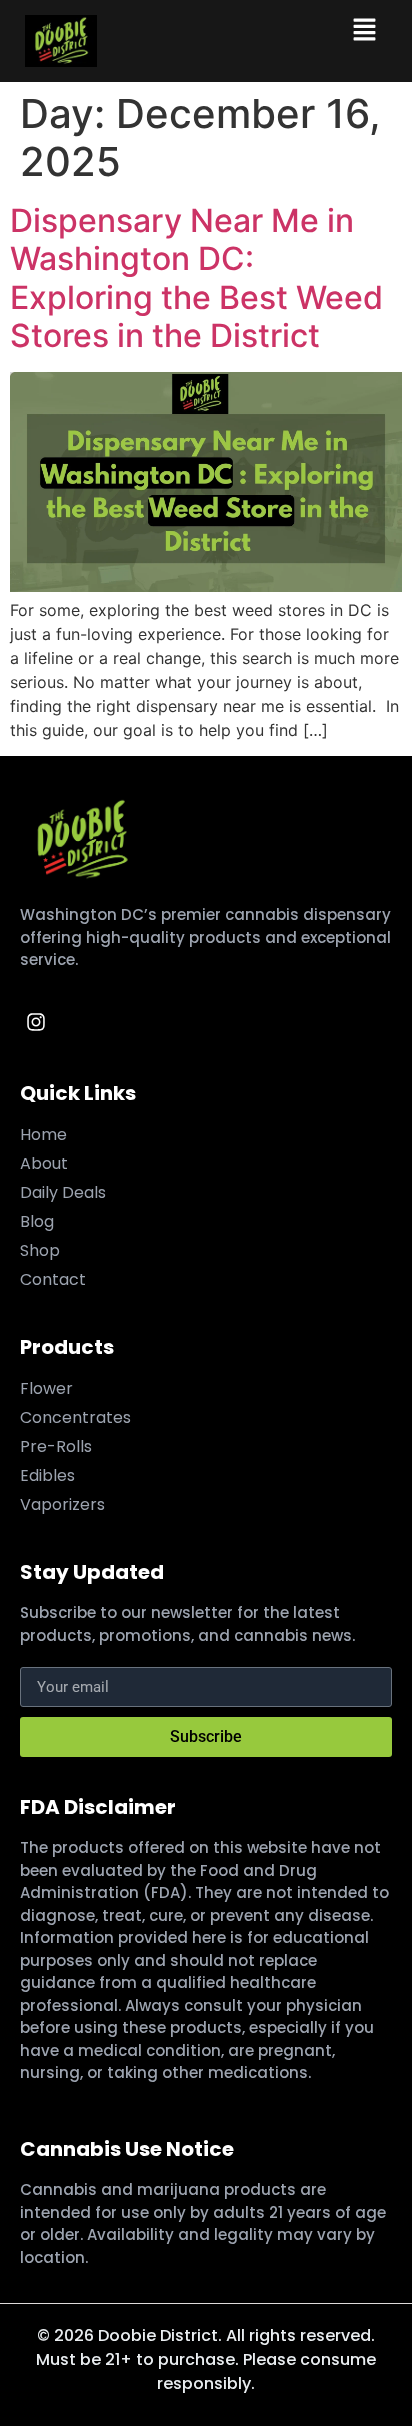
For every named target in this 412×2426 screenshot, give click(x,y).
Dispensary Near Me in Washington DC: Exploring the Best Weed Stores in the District (196, 278)
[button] (364, 31)
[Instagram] (36, 1022)
